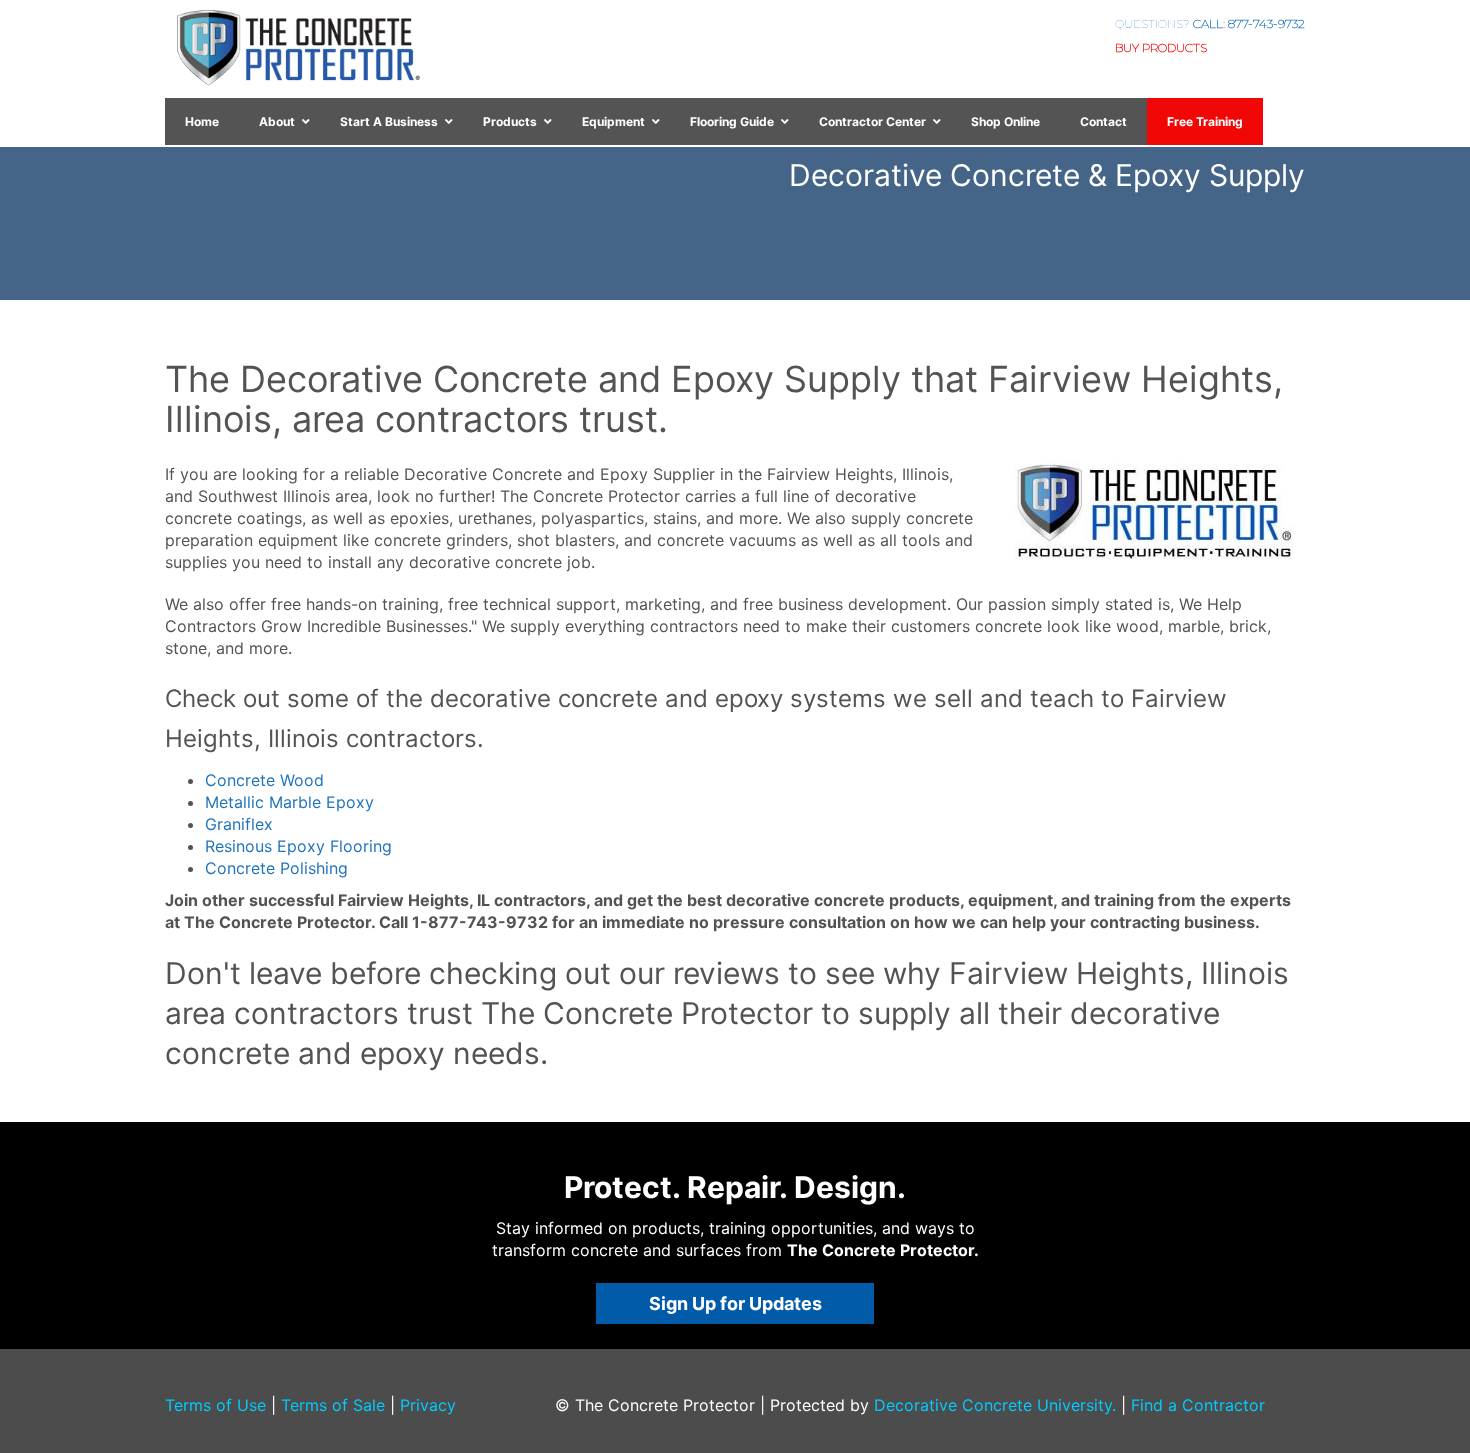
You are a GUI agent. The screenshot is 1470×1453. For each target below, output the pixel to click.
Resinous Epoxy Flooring (298, 846)
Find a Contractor (1198, 1405)
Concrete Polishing (276, 868)
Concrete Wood (264, 780)
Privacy (428, 1405)
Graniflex (239, 824)
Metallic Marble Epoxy (289, 802)
